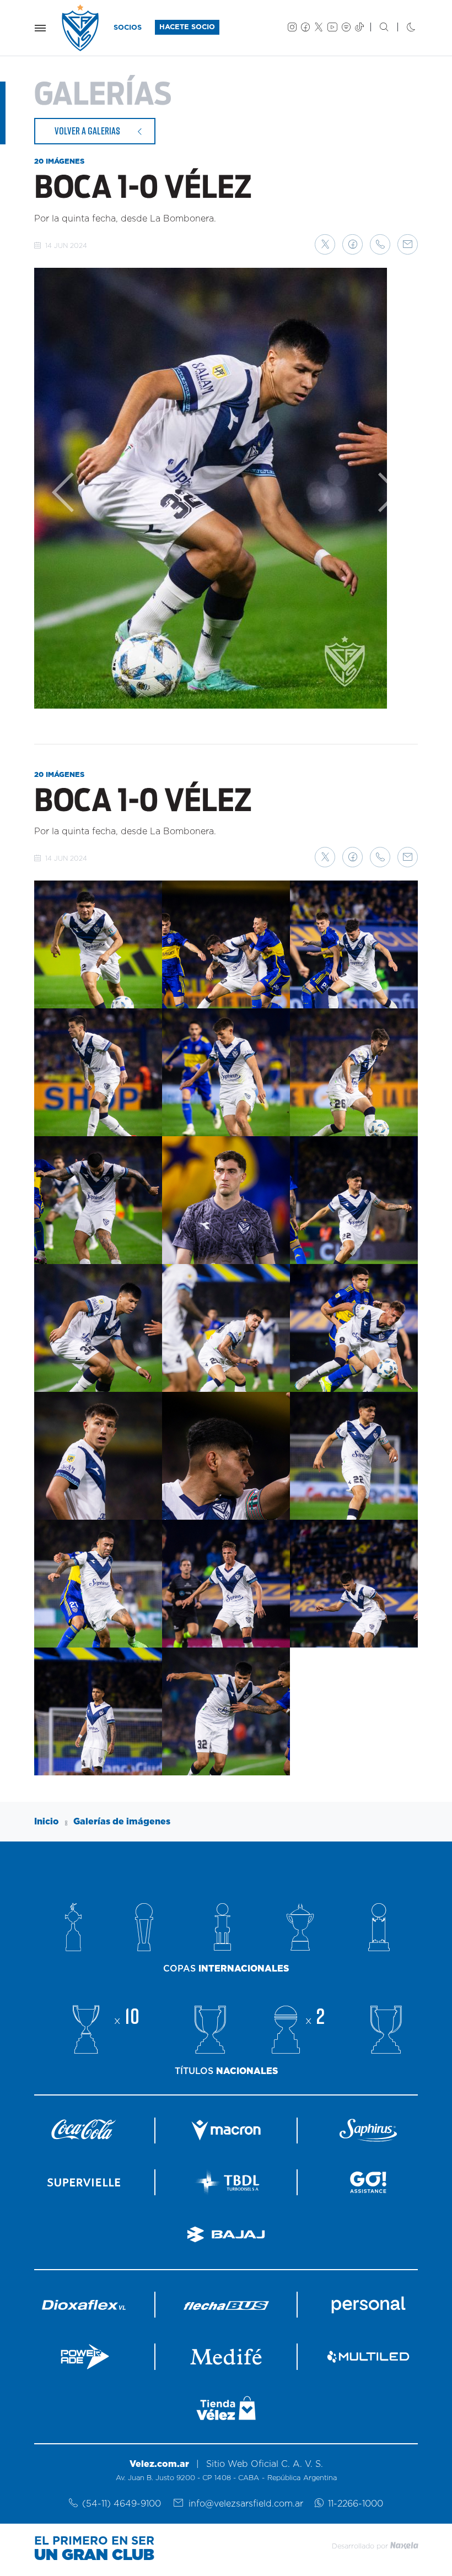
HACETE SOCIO (187, 27)
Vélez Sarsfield (81, 28)
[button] (325, 244)
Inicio (47, 1822)
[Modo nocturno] (402, 28)
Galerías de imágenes (122, 1822)
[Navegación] (40, 28)
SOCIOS (128, 28)
